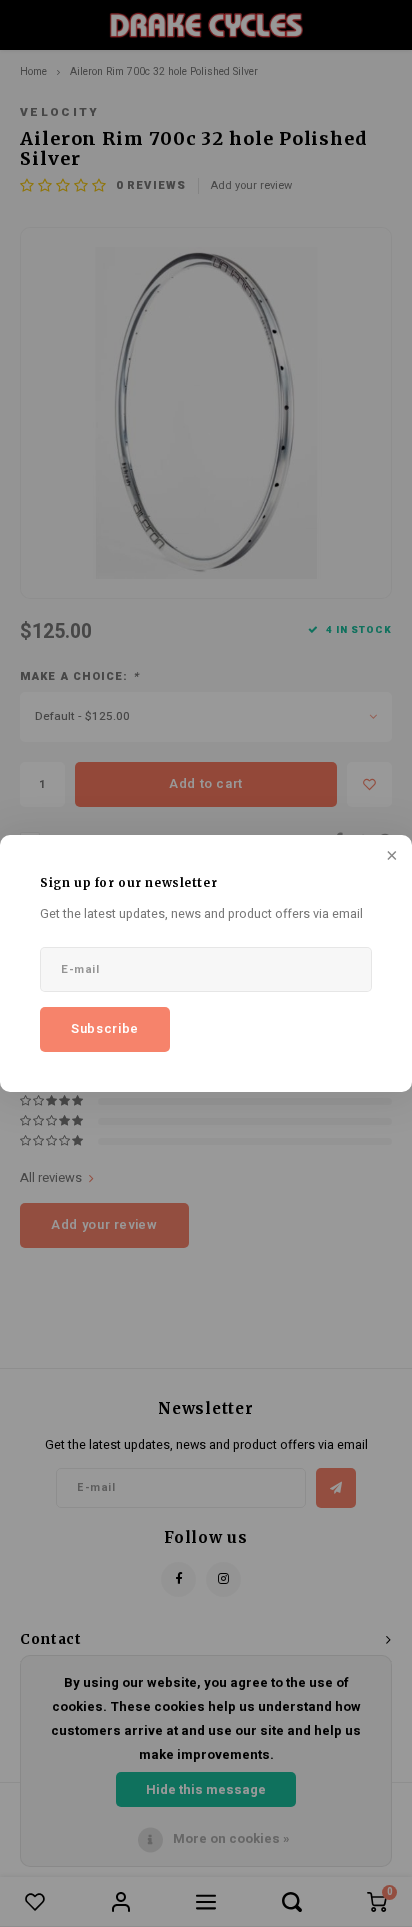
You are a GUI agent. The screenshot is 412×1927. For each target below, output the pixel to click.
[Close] (390, 857)
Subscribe (105, 1028)
